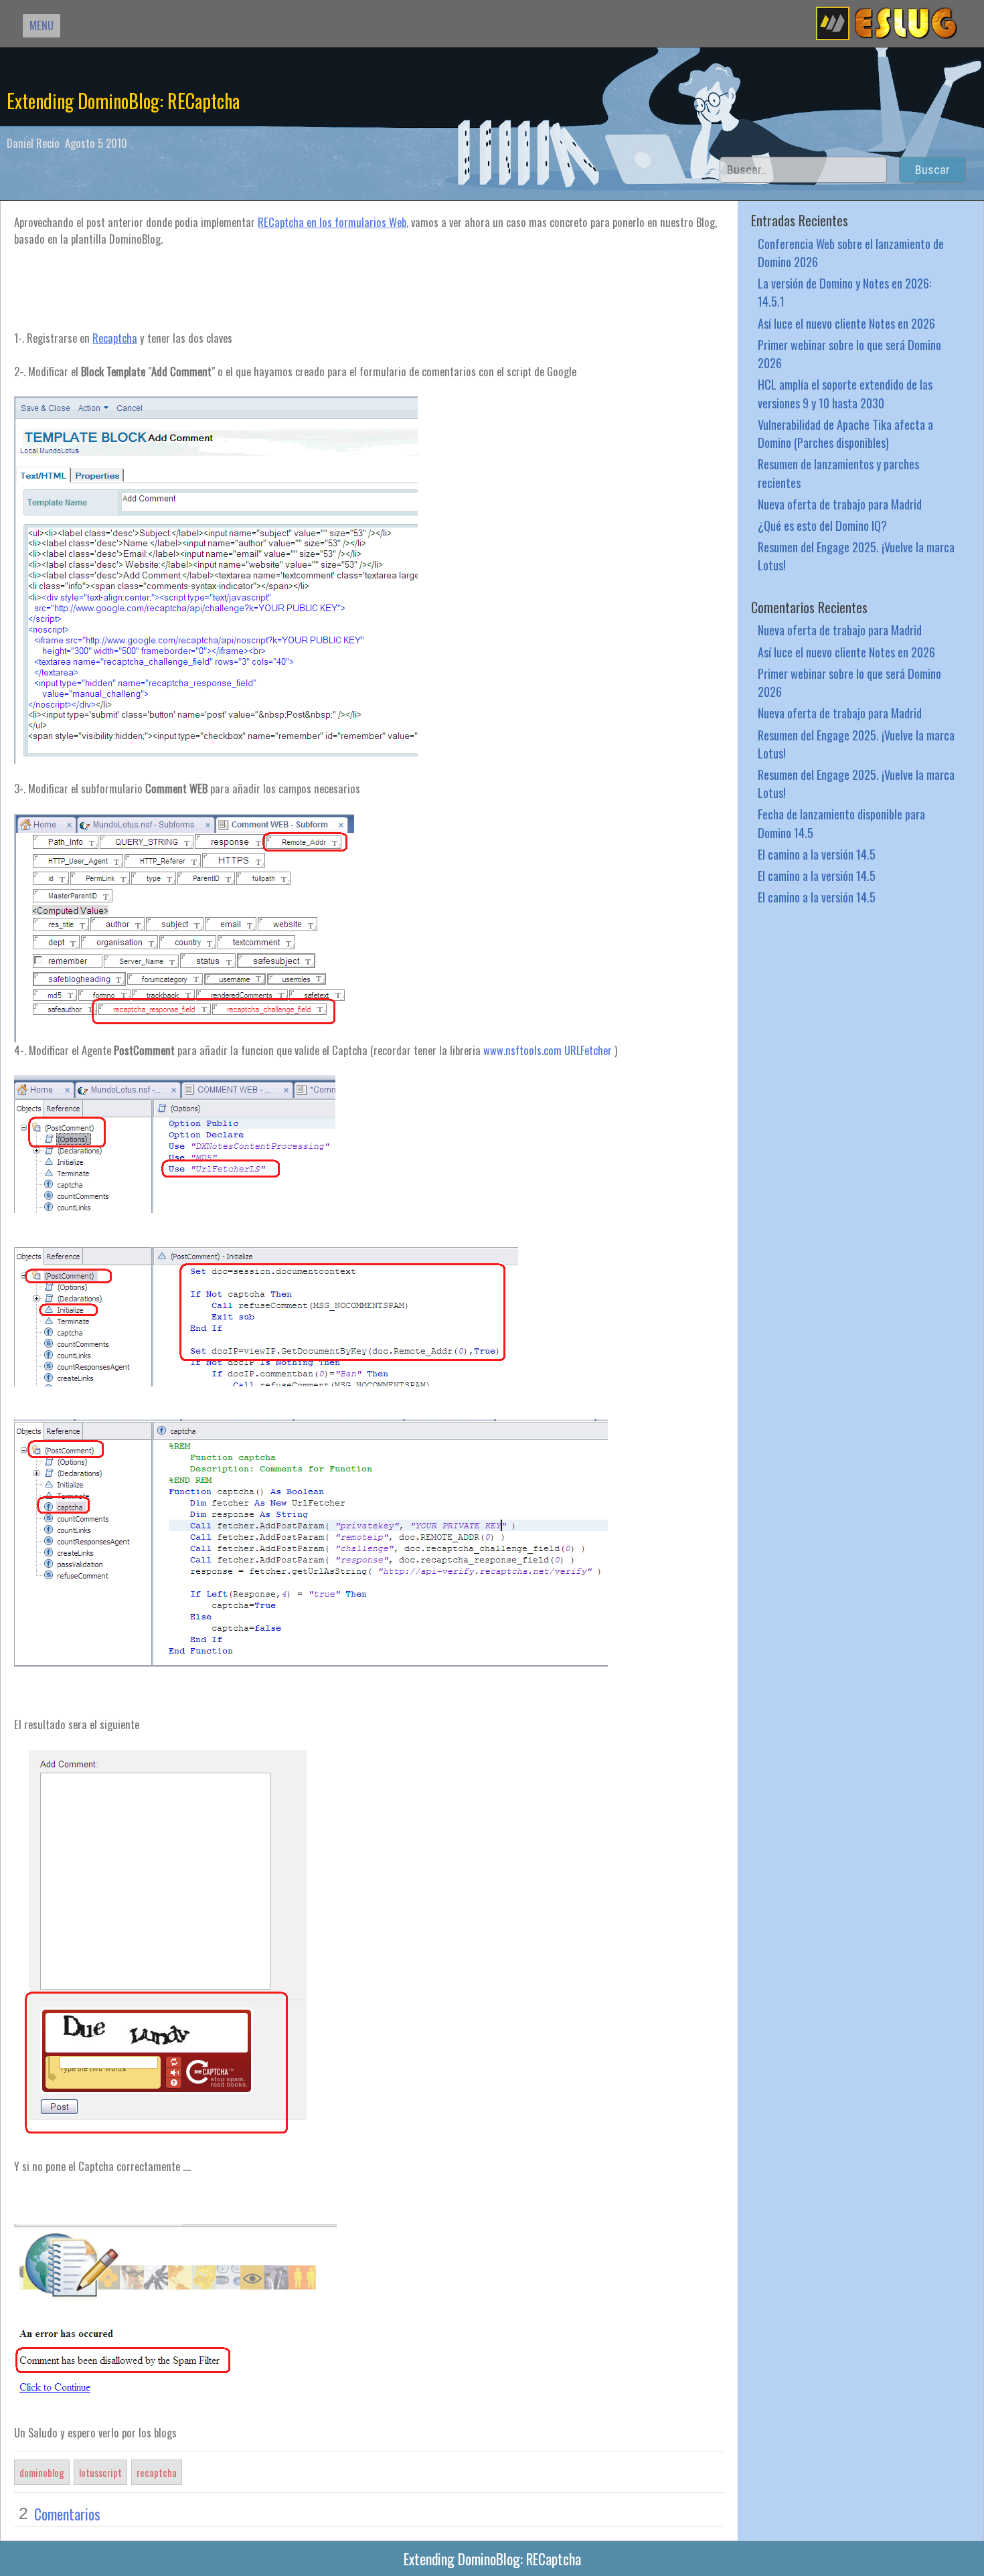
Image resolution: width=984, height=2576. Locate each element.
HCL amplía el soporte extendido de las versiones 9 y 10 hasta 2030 (845, 393)
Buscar (932, 170)
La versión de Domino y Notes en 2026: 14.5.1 (844, 292)
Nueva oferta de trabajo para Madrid (840, 504)
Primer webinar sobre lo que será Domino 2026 (849, 353)
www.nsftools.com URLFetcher (548, 1050)
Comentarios (67, 2514)
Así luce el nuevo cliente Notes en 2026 (846, 323)
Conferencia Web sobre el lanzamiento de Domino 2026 (851, 252)
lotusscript (100, 2472)
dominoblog (42, 2472)
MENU (42, 25)
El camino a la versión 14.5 (817, 854)
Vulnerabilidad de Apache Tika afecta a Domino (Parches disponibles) (845, 433)
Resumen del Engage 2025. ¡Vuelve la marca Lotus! (856, 556)
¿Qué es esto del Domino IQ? (822, 525)
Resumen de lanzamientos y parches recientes (838, 473)
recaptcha (157, 2472)
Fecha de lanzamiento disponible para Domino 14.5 (841, 823)
